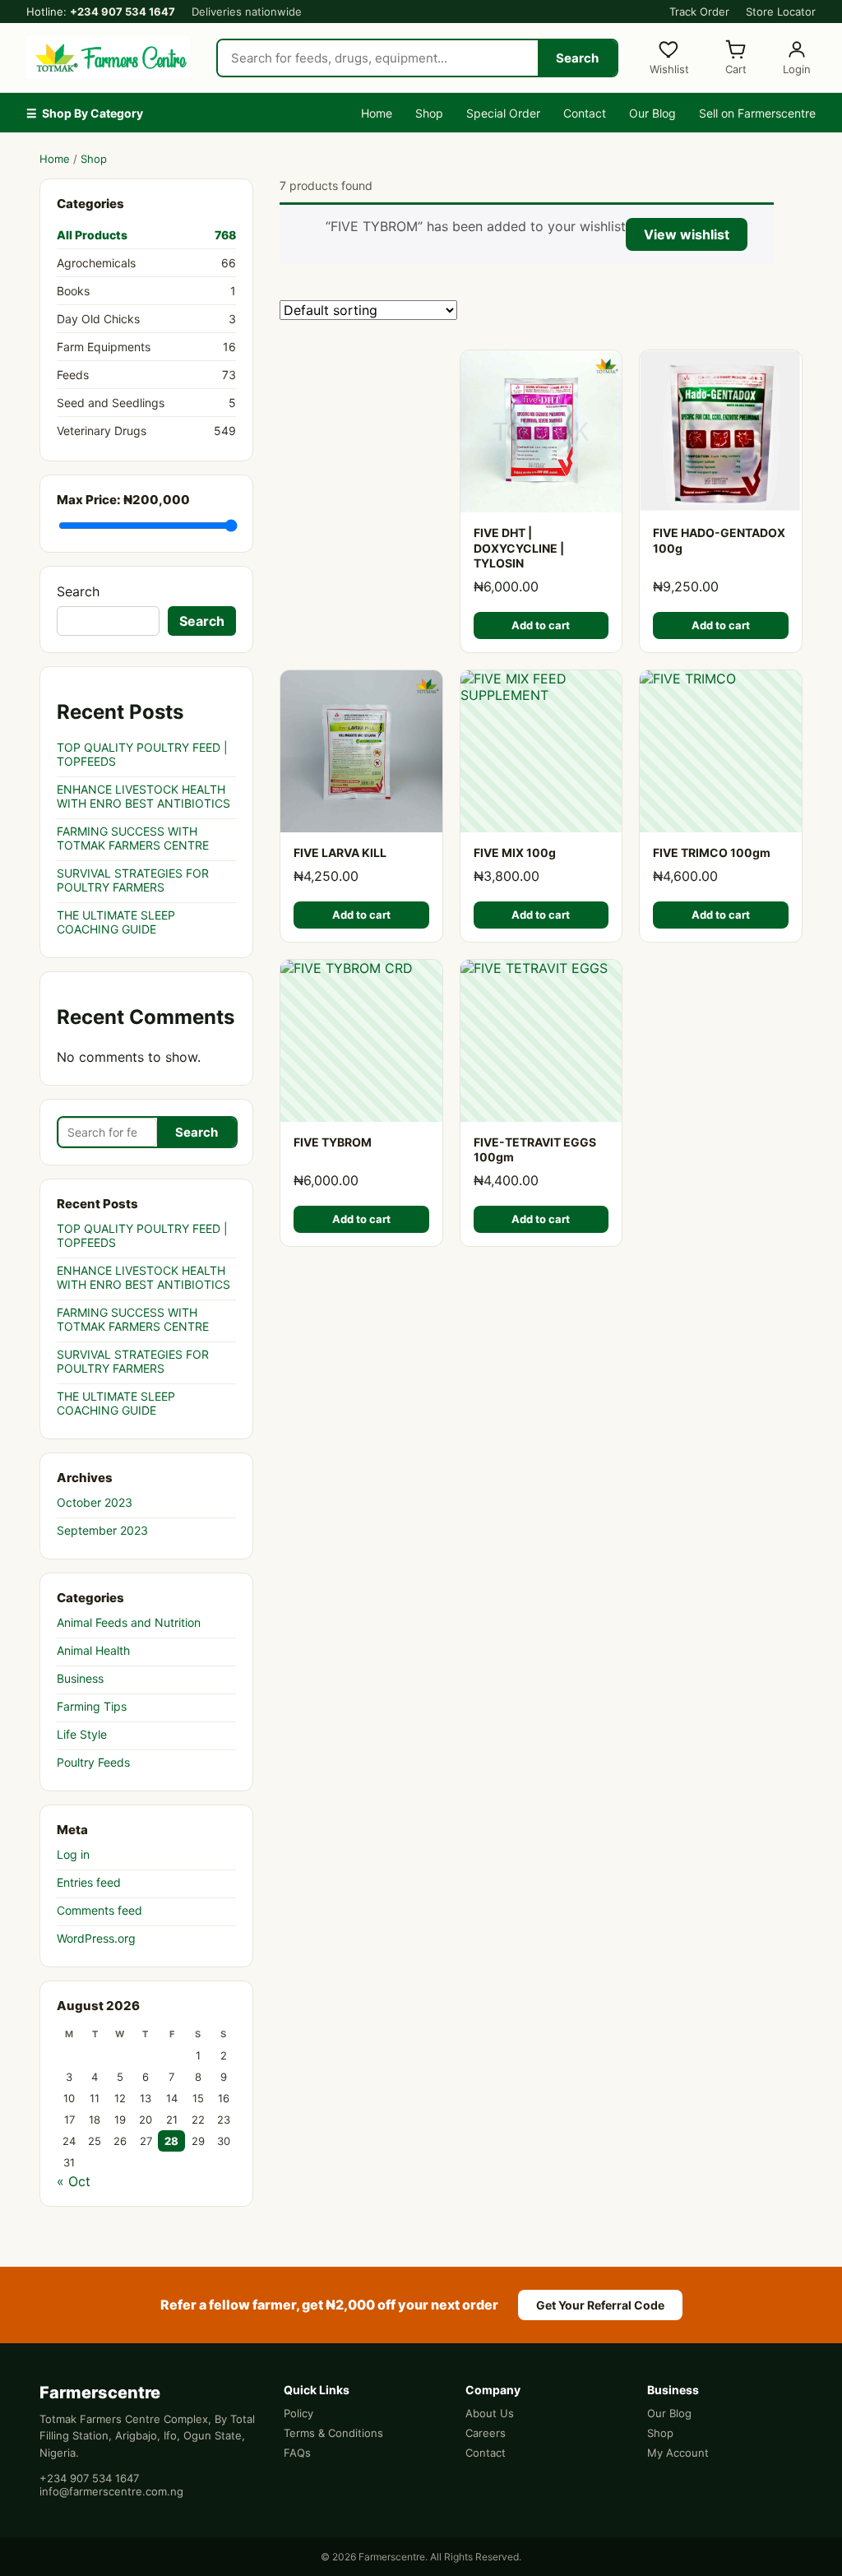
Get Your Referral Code (600, 2305)
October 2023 (95, 1502)
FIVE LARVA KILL (340, 852)
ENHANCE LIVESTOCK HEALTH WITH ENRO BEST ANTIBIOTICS (143, 796)
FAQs (297, 2453)
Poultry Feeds (93, 1762)
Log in (73, 1854)
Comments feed (99, 1910)
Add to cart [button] (541, 625)
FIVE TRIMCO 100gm (712, 852)
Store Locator (781, 12)
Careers (486, 2433)
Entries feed (89, 1882)
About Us (490, 2413)
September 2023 (102, 1530)
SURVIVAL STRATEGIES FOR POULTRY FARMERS (133, 880)
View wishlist (687, 234)
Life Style (82, 1734)
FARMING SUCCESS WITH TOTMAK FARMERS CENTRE (133, 838)
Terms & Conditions (333, 2433)
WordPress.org (96, 1938)
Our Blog (652, 113)
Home (377, 113)
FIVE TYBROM (333, 1142)
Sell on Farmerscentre (757, 113)
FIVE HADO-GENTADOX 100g (719, 540)
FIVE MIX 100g (515, 852)
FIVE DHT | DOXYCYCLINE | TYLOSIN (519, 548)
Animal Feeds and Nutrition (129, 1622)
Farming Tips (92, 1706)
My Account (678, 2453)
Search (577, 58)
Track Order (699, 12)
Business (80, 1678)
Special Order (503, 113)
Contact (585, 113)
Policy (298, 2413)
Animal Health (93, 1650)
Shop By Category (85, 113)
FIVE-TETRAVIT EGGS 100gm (535, 1150)
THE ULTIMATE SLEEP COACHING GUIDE (116, 922)
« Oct (74, 2181)
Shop (429, 113)
